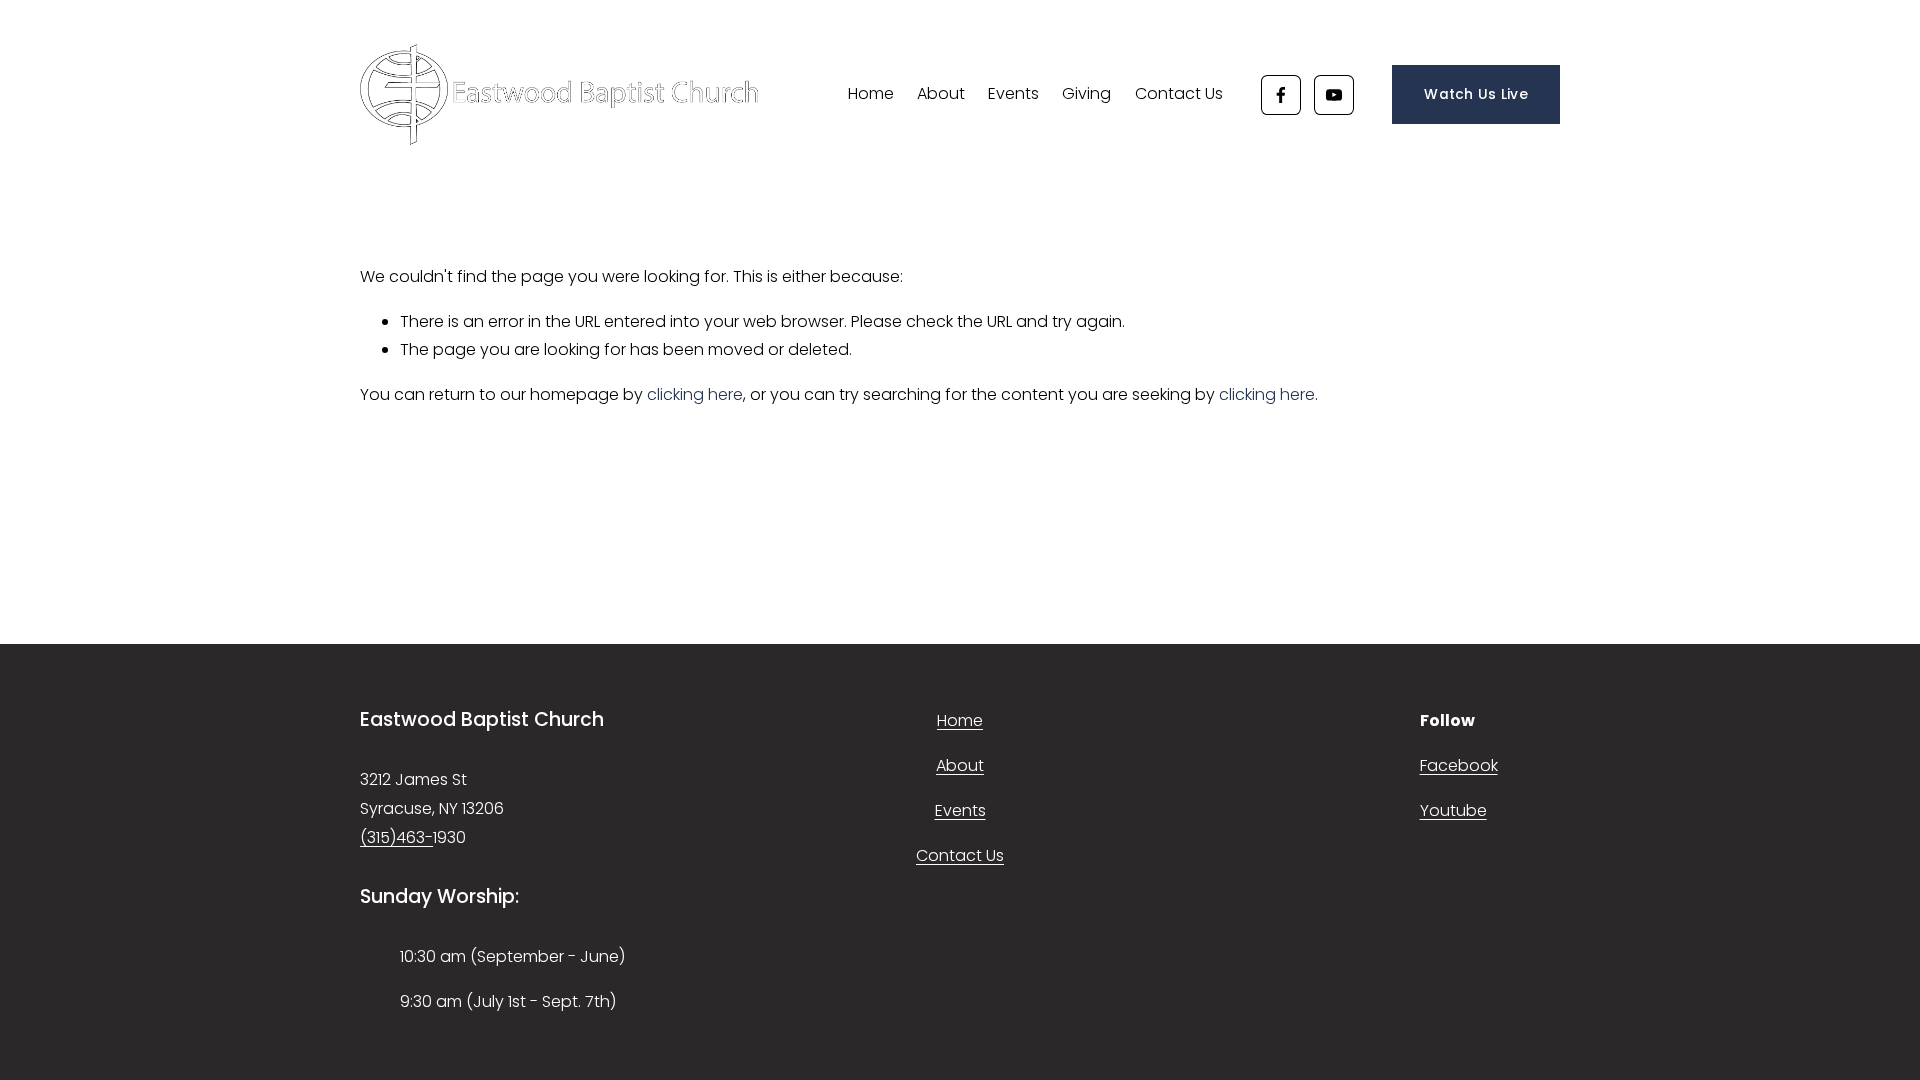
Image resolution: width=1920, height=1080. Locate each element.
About (941, 93)
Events (1013, 93)
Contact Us (1179, 93)
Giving (1086, 93)
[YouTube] (1334, 95)
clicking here (695, 394)
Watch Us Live (1476, 94)
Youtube (1453, 810)
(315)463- (396, 837)
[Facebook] (1281, 95)
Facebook (1459, 765)
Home (871, 93)
